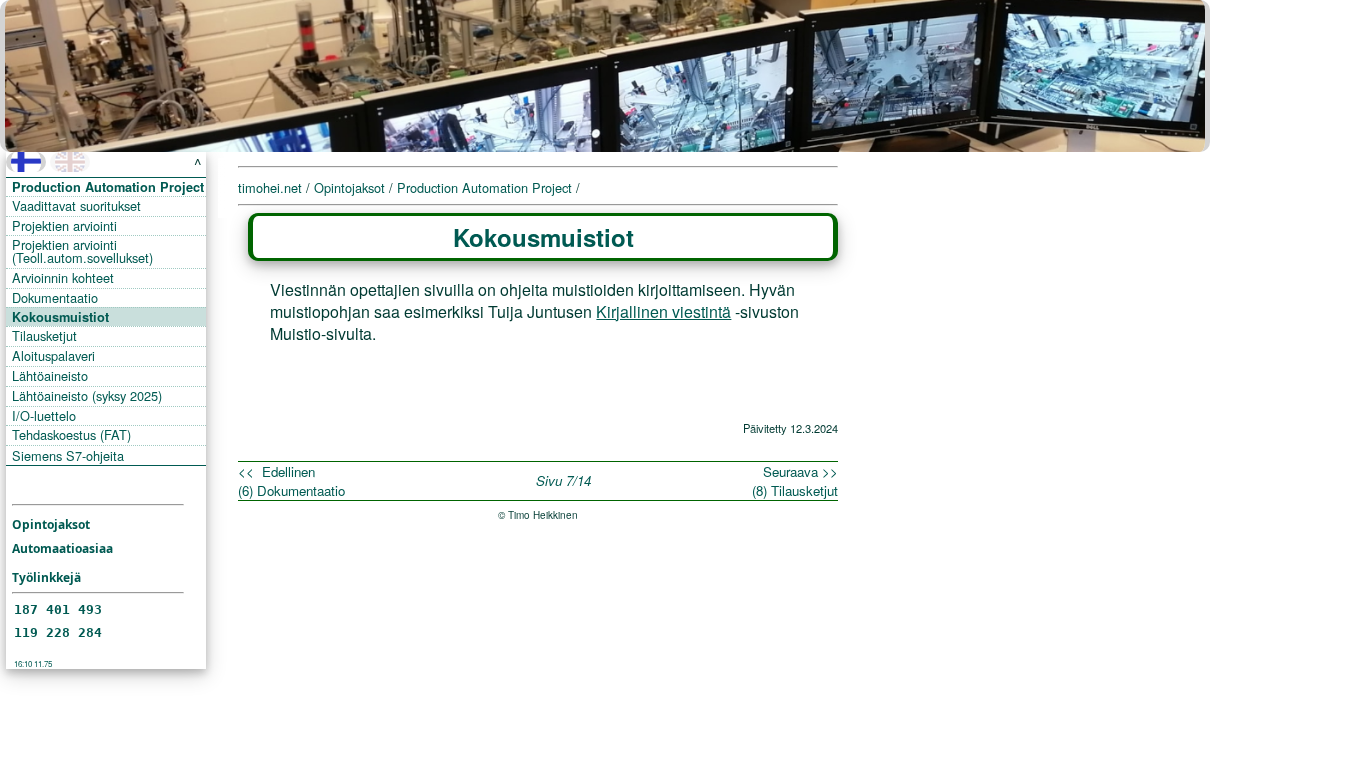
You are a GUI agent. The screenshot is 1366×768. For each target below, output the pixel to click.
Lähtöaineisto (50, 375)
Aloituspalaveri (53, 355)
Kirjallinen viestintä (663, 311)
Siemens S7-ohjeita (68, 455)
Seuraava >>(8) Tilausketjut (795, 481)
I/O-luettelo (44, 415)
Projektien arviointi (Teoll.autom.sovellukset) (82, 251)
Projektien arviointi (64, 225)
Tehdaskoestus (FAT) (71, 434)
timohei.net (270, 187)
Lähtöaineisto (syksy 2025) (87, 395)
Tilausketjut (44, 335)
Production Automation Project (108, 187)
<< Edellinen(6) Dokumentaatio (291, 481)
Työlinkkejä (46, 577)
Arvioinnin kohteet (63, 277)
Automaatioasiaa (62, 548)
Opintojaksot (51, 524)
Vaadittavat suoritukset (76, 205)
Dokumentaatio (55, 297)
